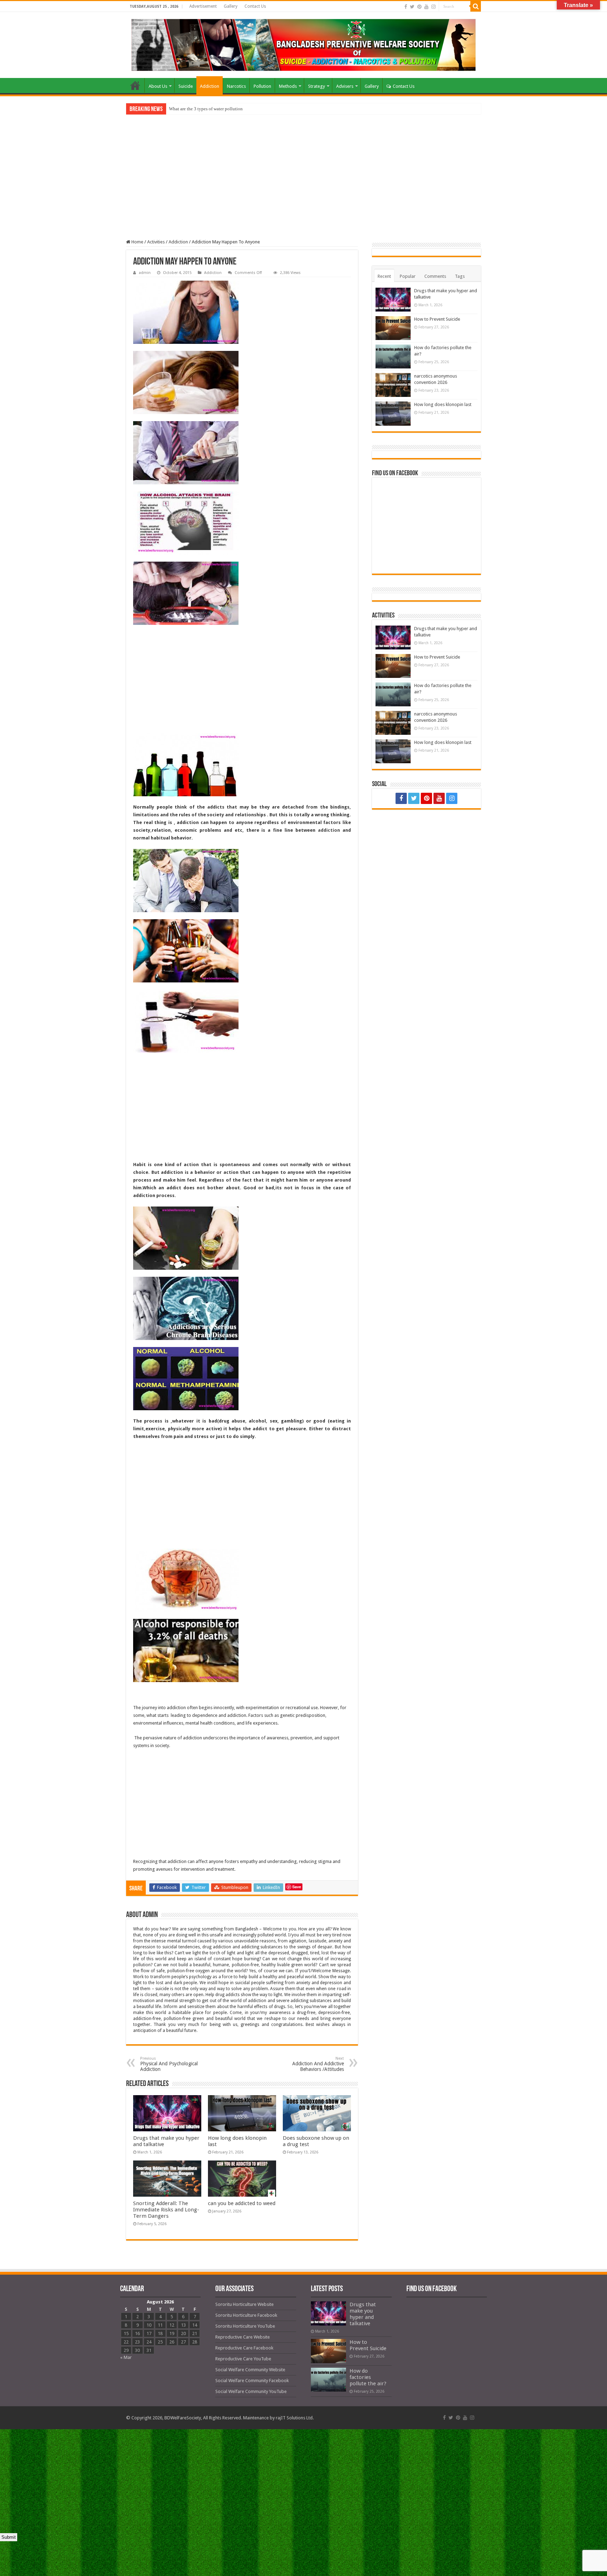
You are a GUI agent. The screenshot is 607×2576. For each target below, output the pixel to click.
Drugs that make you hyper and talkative (363, 2314)
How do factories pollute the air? (368, 2377)
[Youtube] (426, 7)
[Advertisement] (303, 187)
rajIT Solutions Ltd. (295, 2418)
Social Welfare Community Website (250, 2370)
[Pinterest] (419, 7)
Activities (156, 242)
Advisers (345, 86)
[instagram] (433, 7)
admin (145, 273)
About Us (158, 86)
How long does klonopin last (443, 404)
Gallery (231, 6)
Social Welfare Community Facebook (252, 2381)
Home (135, 85)
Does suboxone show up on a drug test (205, 109)
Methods (288, 86)
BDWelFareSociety (183, 2418)
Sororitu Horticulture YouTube (245, 2326)
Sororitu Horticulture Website (244, 2304)
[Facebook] (406, 7)
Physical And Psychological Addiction (169, 2064)
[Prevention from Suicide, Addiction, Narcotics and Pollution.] (303, 44)
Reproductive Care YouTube (243, 2359)
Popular (408, 276)
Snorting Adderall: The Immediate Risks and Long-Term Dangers (166, 2210)
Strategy (316, 86)
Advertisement (203, 6)
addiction (329, 830)
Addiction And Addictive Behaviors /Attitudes (318, 2064)
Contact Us (255, 6)
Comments (435, 276)
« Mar (126, 2357)
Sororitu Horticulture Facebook (246, 2315)
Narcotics (236, 86)
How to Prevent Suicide (437, 319)
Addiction (210, 86)
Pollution (262, 86)
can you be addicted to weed (242, 2203)
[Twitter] (412, 7)
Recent (384, 276)
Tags (460, 276)
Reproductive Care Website (243, 2337)
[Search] (476, 6)
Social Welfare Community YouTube (251, 2391)
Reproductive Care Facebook (244, 2348)
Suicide (186, 86)
